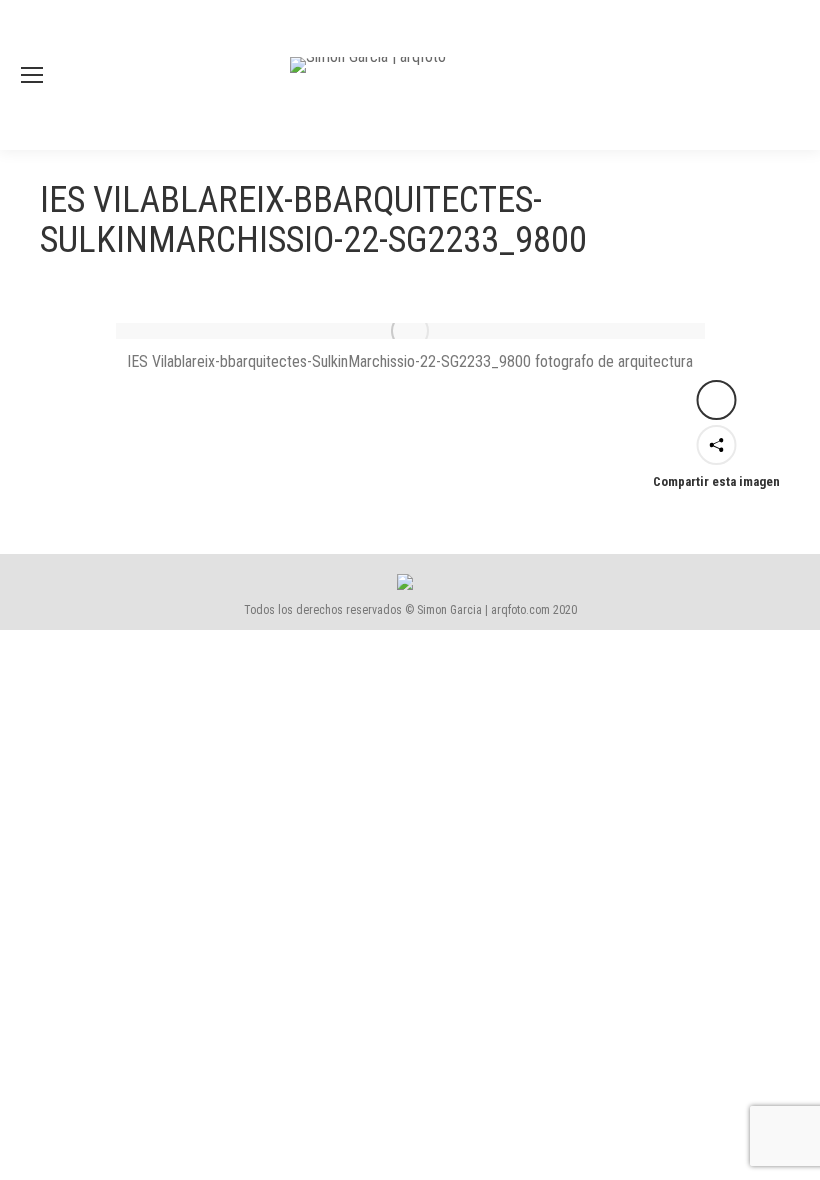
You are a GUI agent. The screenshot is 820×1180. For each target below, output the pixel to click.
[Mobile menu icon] (32, 75)
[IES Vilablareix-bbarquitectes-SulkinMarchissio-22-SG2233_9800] (410, 331)
